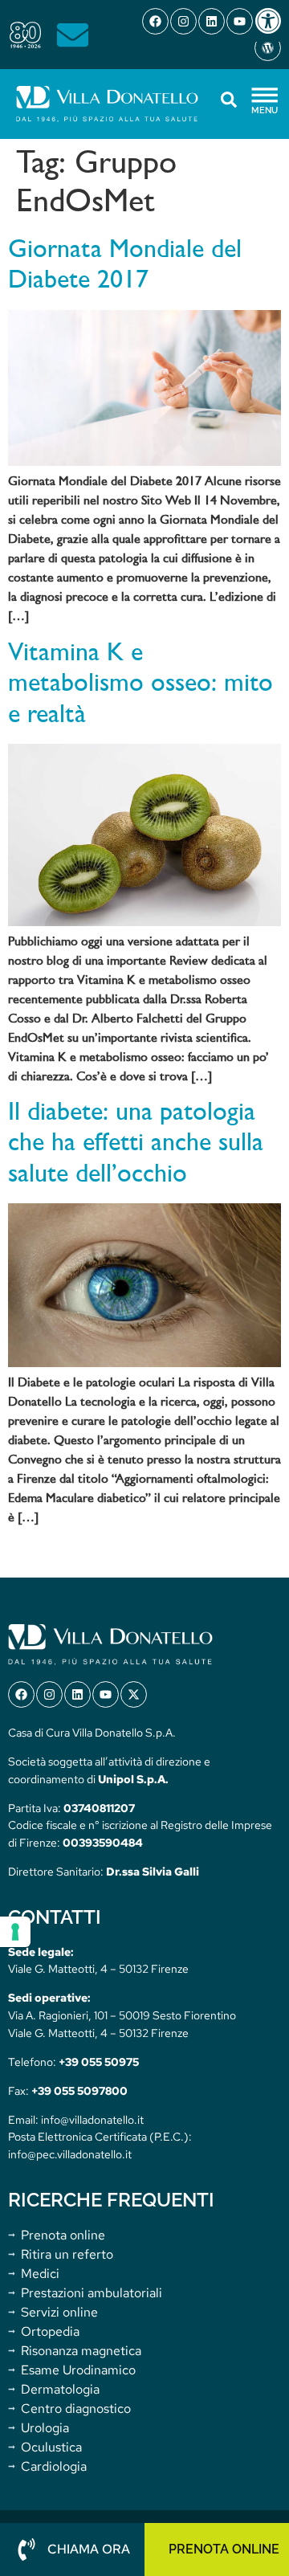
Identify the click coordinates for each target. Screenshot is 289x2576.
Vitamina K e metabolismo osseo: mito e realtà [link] (140, 685)
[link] (271, 21)
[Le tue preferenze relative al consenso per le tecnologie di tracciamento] (15, 1932)
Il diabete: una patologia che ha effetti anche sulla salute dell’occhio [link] (136, 1144)
